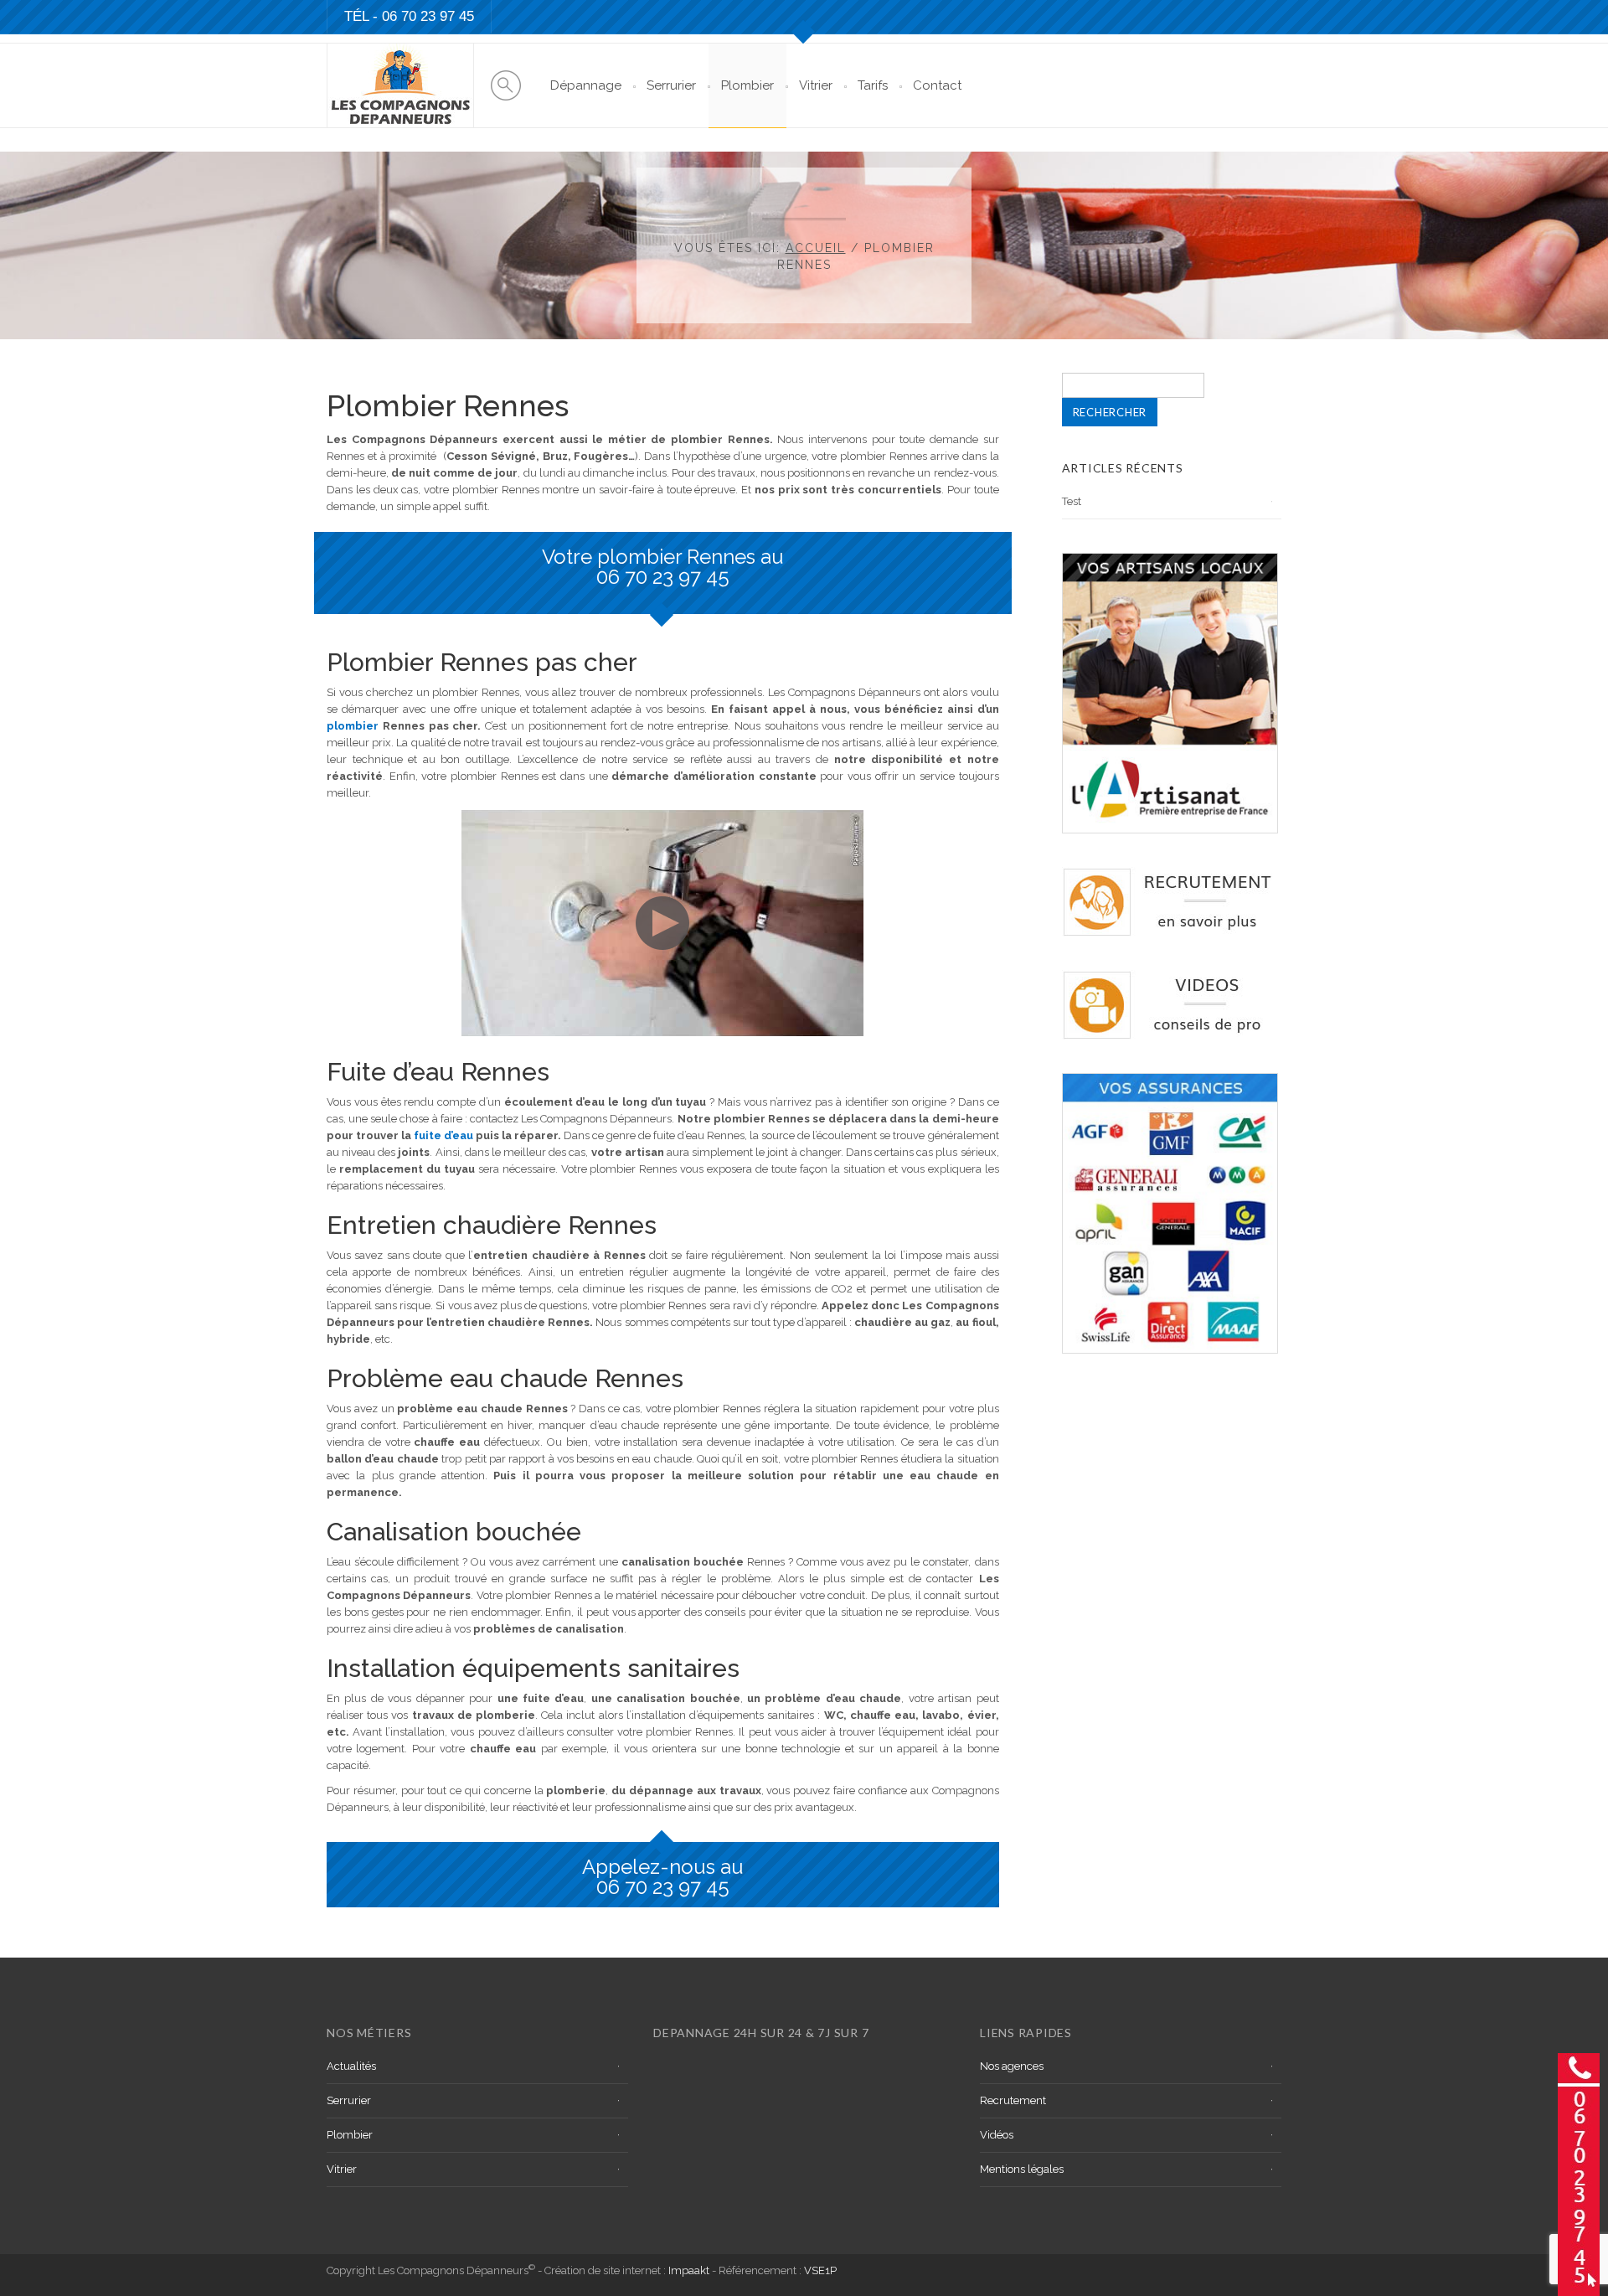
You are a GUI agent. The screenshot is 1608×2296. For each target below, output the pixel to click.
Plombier (747, 85)
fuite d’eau (443, 1135)
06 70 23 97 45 (663, 577)
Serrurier (671, 85)
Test (1072, 501)
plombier (353, 726)
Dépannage (586, 85)
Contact (937, 85)
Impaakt (689, 2270)
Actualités (351, 2066)
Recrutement (1013, 2100)
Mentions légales (1022, 2169)
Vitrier (816, 85)
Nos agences (1012, 2066)
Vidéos (997, 2135)
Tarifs (873, 85)
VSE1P (820, 2270)
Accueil (816, 248)
